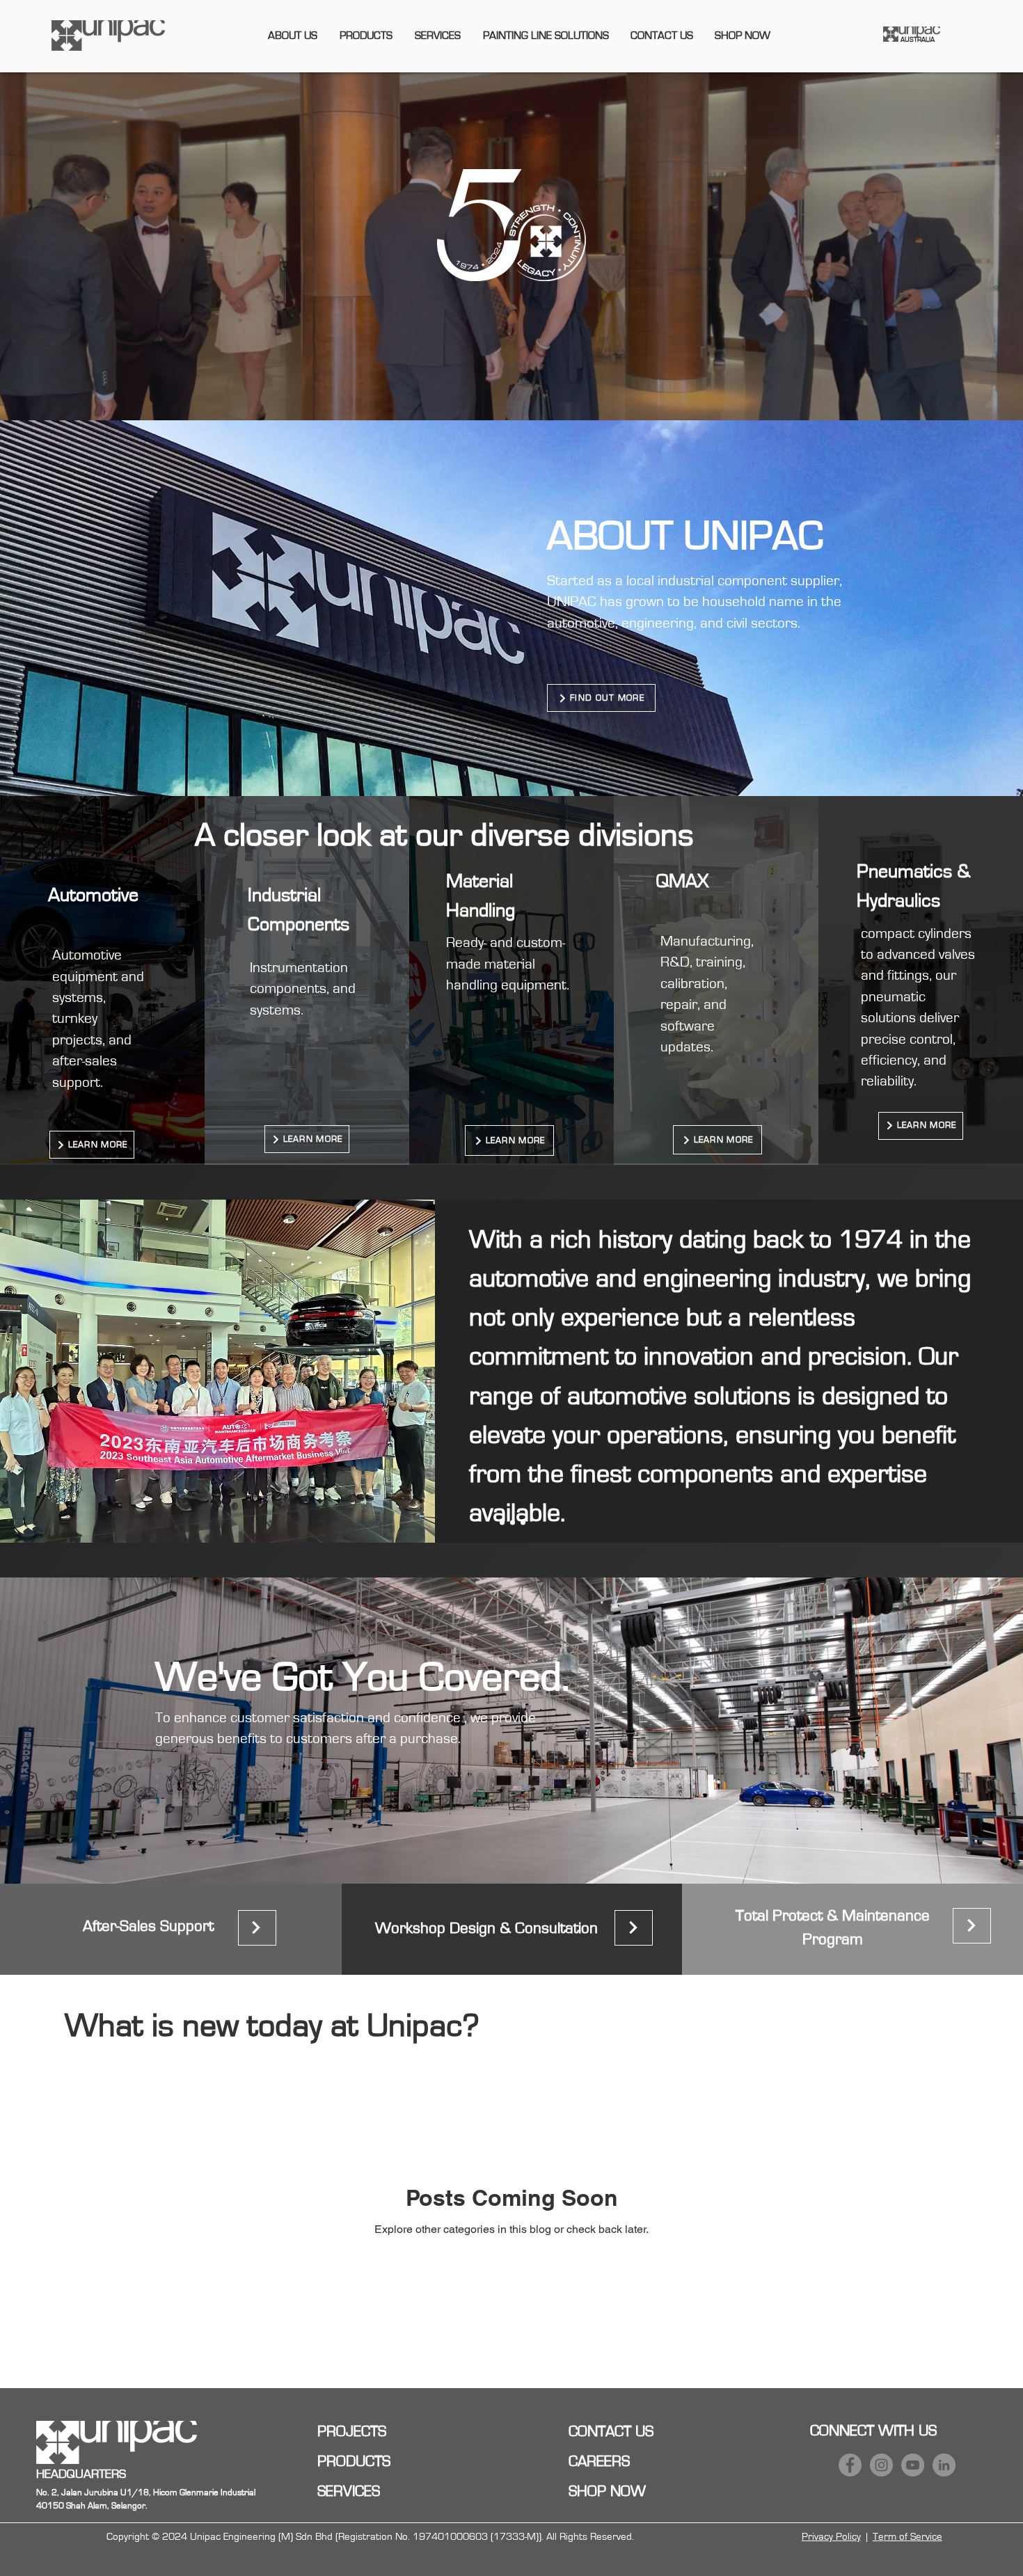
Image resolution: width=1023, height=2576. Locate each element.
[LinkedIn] (944, 2465)
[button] (293, 35)
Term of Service (907, 2537)
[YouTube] (913, 2465)
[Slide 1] (502, 1522)
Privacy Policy (831, 2537)
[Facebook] (850, 2465)
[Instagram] (881, 2465)
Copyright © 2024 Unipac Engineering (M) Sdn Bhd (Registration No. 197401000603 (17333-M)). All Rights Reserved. (370, 2537)
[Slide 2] (513, 1522)
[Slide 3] (523, 1522)
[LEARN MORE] (257, 1928)
